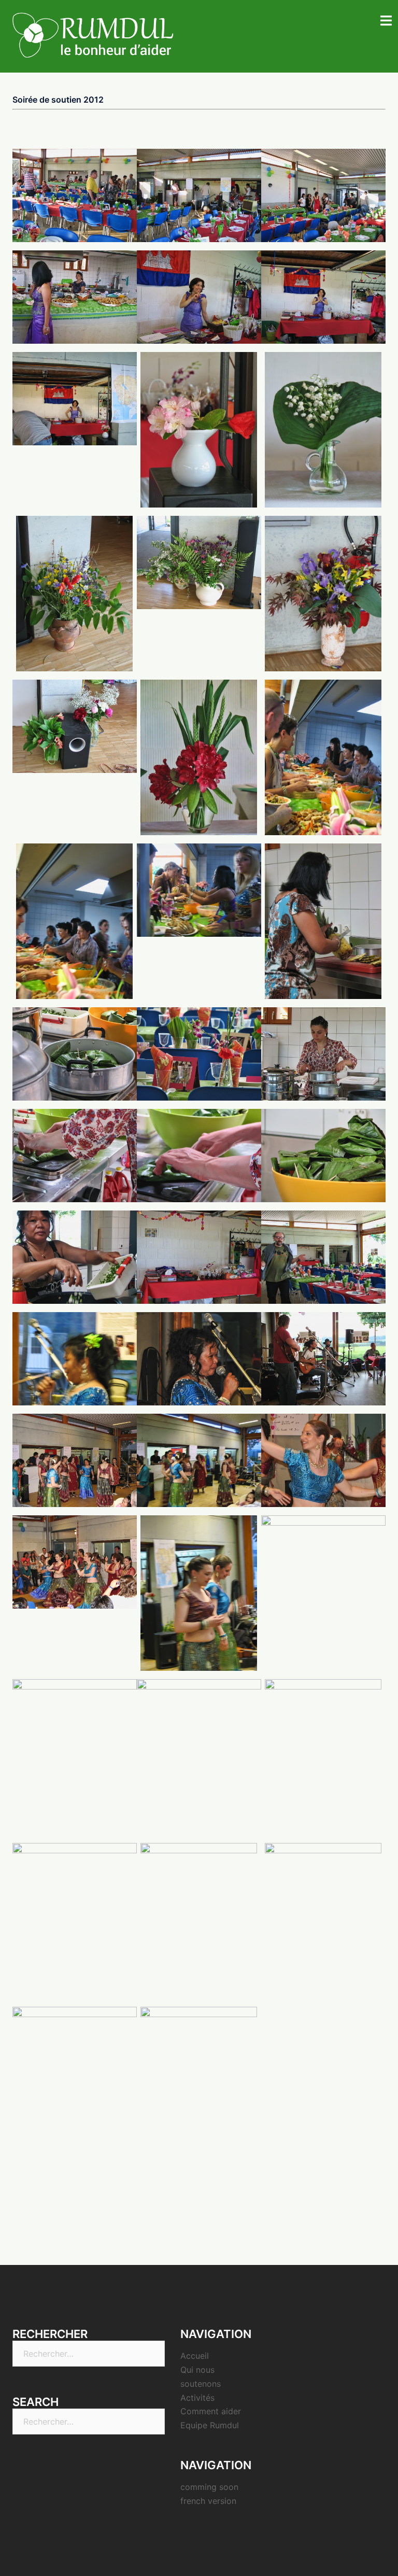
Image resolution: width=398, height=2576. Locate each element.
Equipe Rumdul (210, 2425)
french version (208, 2501)
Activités (197, 2398)
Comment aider (211, 2411)
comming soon (209, 2487)
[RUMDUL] (93, 35)
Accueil (195, 2356)
